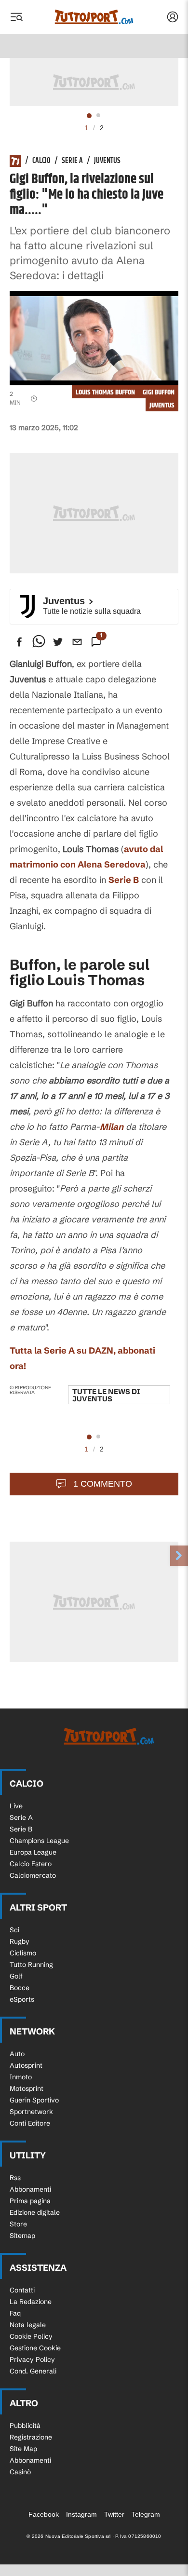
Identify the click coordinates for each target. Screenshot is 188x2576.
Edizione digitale (35, 2212)
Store (18, 2224)
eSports (22, 1999)
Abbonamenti (30, 2189)
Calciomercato (33, 1875)
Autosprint (26, 2065)
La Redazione (31, 2302)
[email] (77, 642)
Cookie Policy (31, 2336)
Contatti (22, 2290)
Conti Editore (30, 2123)
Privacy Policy (32, 2359)
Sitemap (22, 2236)
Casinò (20, 2472)
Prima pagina (30, 2201)
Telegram (146, 2514)
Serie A (72, 161)
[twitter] (58, 642)
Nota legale (28, 2325)
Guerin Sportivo (34, 2100)
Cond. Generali (33, 2371)
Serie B (124, 880)
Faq (15, 2313)
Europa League (33, 1852)
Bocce (20, 1988)
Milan (112, 1127)
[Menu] (16, 17)
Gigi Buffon (159, 392)
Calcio (41, 161)
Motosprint (27, 2088)
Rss (15, 2178)
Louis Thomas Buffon (105, 392)
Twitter (114, 2514)
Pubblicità (25, 2426)
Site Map (23, 2449)
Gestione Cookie (35, 2348)
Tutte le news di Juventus (106, 1395)
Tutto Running (31, 1965)
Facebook (44, 2514)
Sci (14, 1930)
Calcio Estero (31, 1864)
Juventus (107, 161)
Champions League (39, 1841)
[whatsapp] (39, 642)
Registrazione (31, 2437)
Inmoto (21, 2077)
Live (16, 1806)
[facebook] (19, 642)
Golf (16, 1976)
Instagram (81, 2514)
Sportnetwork (31, 2112)
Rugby (20, 1941)
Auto (17, 2054)
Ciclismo (23, 1953)
